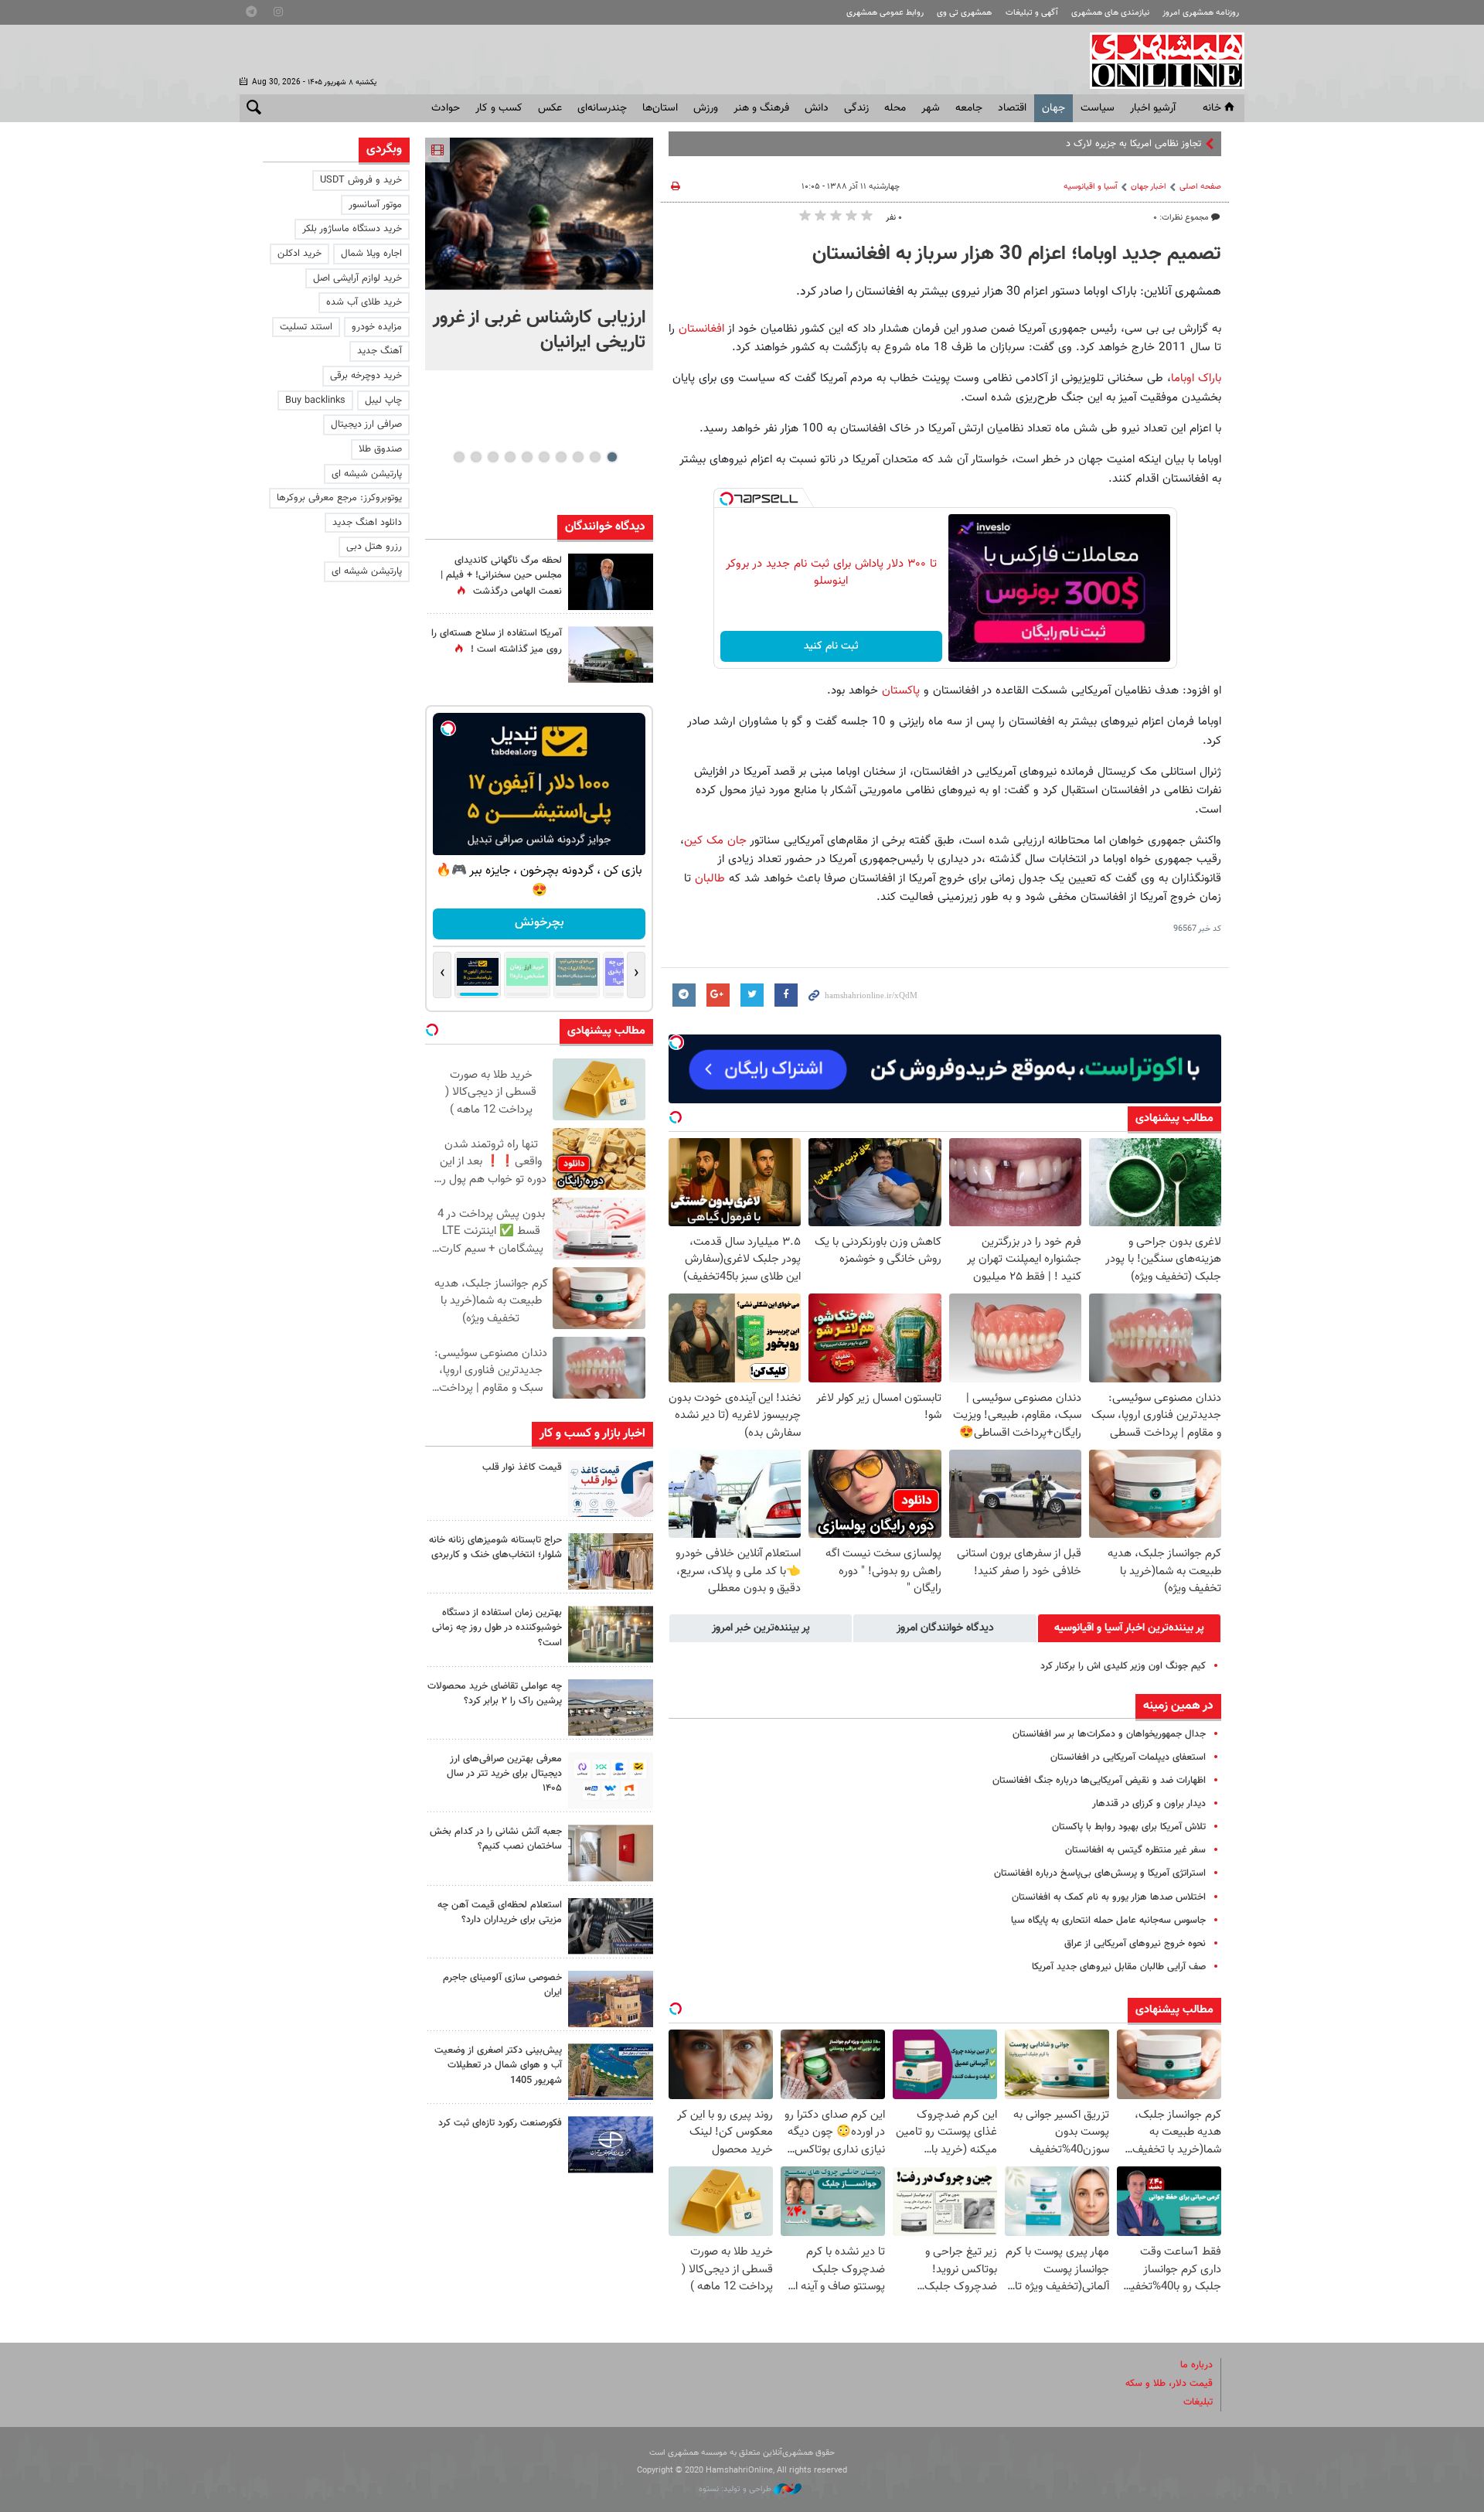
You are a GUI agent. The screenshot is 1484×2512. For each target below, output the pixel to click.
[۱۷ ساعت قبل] (611, 654)
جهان (1053, 108)
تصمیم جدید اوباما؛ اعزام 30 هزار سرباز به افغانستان (1017, 254)
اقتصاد (1012, 108)
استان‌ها (660, 108)
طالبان (708, 878)
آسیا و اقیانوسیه (1091, 187)
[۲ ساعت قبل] (539, 214)
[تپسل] (727, 499)
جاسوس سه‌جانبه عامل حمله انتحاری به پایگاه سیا (1108, 1921)
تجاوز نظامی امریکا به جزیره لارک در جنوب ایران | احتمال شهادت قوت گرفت (1053, 144)
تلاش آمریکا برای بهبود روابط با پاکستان (1129, 1827)
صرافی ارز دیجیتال (366, 424)
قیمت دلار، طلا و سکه (1169, 2384)
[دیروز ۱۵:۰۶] (611, 1489)
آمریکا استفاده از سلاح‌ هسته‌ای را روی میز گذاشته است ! (497, 641)
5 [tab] (544, 457)
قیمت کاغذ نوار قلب (522, 1467)
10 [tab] (459, 457)
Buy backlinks (315, 400)
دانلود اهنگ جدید (367, 523)
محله (895, 108)
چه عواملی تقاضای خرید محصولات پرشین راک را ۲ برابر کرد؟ (495, 1694)
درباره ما (1196, 2365)
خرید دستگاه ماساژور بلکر (352, 229)
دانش (817, 108)
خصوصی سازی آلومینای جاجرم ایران (502, 1985)
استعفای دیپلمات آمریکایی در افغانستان (1128, 1757)
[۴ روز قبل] (611, 1926)
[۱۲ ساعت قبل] (611, 582)
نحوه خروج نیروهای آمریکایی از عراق (1135, 1944)
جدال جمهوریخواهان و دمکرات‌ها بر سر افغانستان (1109, 1734)
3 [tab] (578, 457)
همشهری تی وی (964, 13)
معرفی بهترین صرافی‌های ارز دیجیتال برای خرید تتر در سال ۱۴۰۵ (504, 1774)
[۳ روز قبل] (611, 1780)
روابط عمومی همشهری (885, 13)
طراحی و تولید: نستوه (736, 2489)
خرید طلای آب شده (364, 302)
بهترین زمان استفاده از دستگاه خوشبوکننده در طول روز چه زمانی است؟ (497, 1628)
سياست (1098, 108)
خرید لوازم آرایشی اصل (357, 278)
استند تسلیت (306, 327)
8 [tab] (493, 457)
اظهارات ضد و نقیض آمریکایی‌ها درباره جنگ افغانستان (1099, 1781)
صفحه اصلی (1200, 187)
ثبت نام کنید (831, 646)
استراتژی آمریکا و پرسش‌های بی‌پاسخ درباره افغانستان (1100, 1873)
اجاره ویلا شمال (371, 254)
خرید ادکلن (300, 254)
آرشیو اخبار (1153, 108)
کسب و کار (499, 108)
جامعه (969, 108)
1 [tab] (612, 457)
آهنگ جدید (380, 351)
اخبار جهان (1149, 187)
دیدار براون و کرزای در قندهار (1149, 1804)
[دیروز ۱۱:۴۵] (611, 1561)
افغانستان (699, 329)
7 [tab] (510, 457)
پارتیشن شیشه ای (367, 474)
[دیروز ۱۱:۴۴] (611, 1634)
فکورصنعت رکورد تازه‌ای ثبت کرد (500, 2123)
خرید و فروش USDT (361, 180)
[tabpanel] (539, 254)
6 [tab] (527, 457)
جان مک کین (715, 840)
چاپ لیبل (383, 400)
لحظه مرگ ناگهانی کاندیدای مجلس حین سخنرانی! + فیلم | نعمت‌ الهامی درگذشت (501, 576)
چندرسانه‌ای (602, 108)
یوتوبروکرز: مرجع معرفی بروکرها (339, 498)
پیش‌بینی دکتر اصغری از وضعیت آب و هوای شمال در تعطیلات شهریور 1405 (498, 2065)
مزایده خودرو (377, 327)
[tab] (1129, 1628)
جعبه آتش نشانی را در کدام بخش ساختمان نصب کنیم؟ (496, 1839)
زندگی (856, 108)
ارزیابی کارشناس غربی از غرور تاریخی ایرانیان (539, 330)
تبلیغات (1198, 2402)
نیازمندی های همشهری (1110, 13)
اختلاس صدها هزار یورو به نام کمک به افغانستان (1109, 1897)
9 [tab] (476, 457)
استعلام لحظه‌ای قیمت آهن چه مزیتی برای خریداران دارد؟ (500, 1912)
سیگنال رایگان (539, 923)
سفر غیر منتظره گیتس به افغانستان (1135, 1850)
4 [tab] (561, 457)
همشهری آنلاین (1159, 60)
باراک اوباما (1196, 378)
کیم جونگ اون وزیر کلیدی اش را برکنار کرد (1123, 1666)
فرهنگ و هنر (761, 108)
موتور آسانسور (375, 205)
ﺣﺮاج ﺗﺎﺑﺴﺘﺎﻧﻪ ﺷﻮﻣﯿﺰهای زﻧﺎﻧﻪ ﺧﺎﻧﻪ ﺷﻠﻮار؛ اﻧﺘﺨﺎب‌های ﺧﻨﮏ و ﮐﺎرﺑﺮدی (495, 1547)
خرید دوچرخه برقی (366, 376)
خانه (1212, 108)
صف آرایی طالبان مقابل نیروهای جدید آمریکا (1119, 1967)
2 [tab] (595, 457)
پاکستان (899, 690)
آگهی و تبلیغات (1032, 13)
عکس (550, 108)
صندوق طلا (380, 449)
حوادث (446, 108)
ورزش (706, 108)
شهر (931, 108)
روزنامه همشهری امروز (1201, 13)
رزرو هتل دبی (374, 547)
